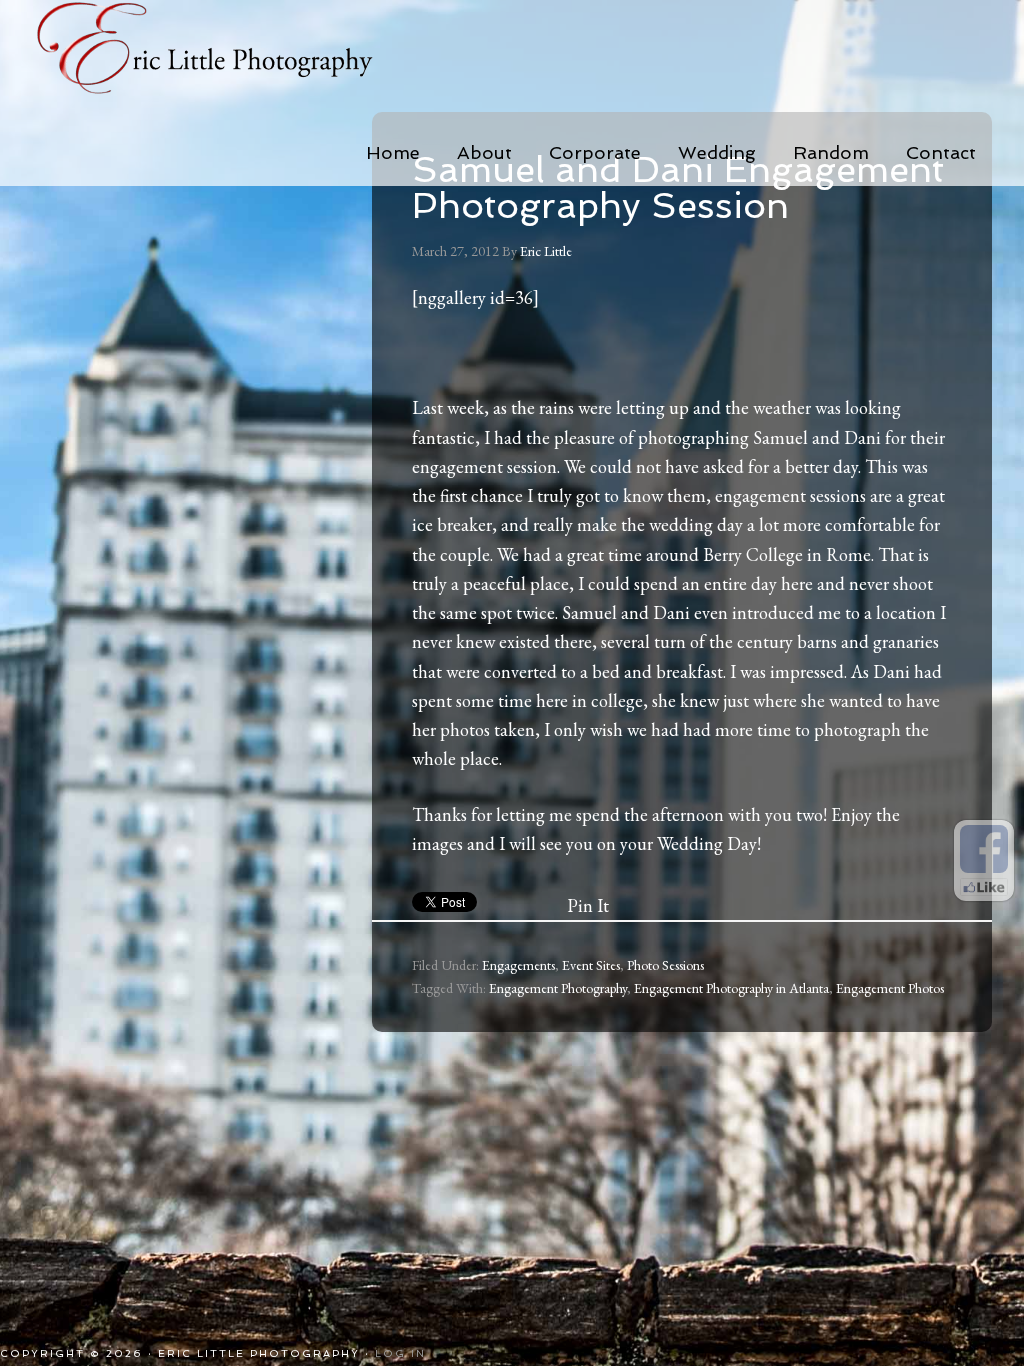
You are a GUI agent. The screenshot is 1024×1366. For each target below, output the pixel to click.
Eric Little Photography (232, 50)
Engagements (518, 965)
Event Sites (591, 965)
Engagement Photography (558, 988)
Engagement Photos (890, 988)
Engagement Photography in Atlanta (731, 988)
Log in (400, 1353)
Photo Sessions (665, 965)
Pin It (588, 905)
